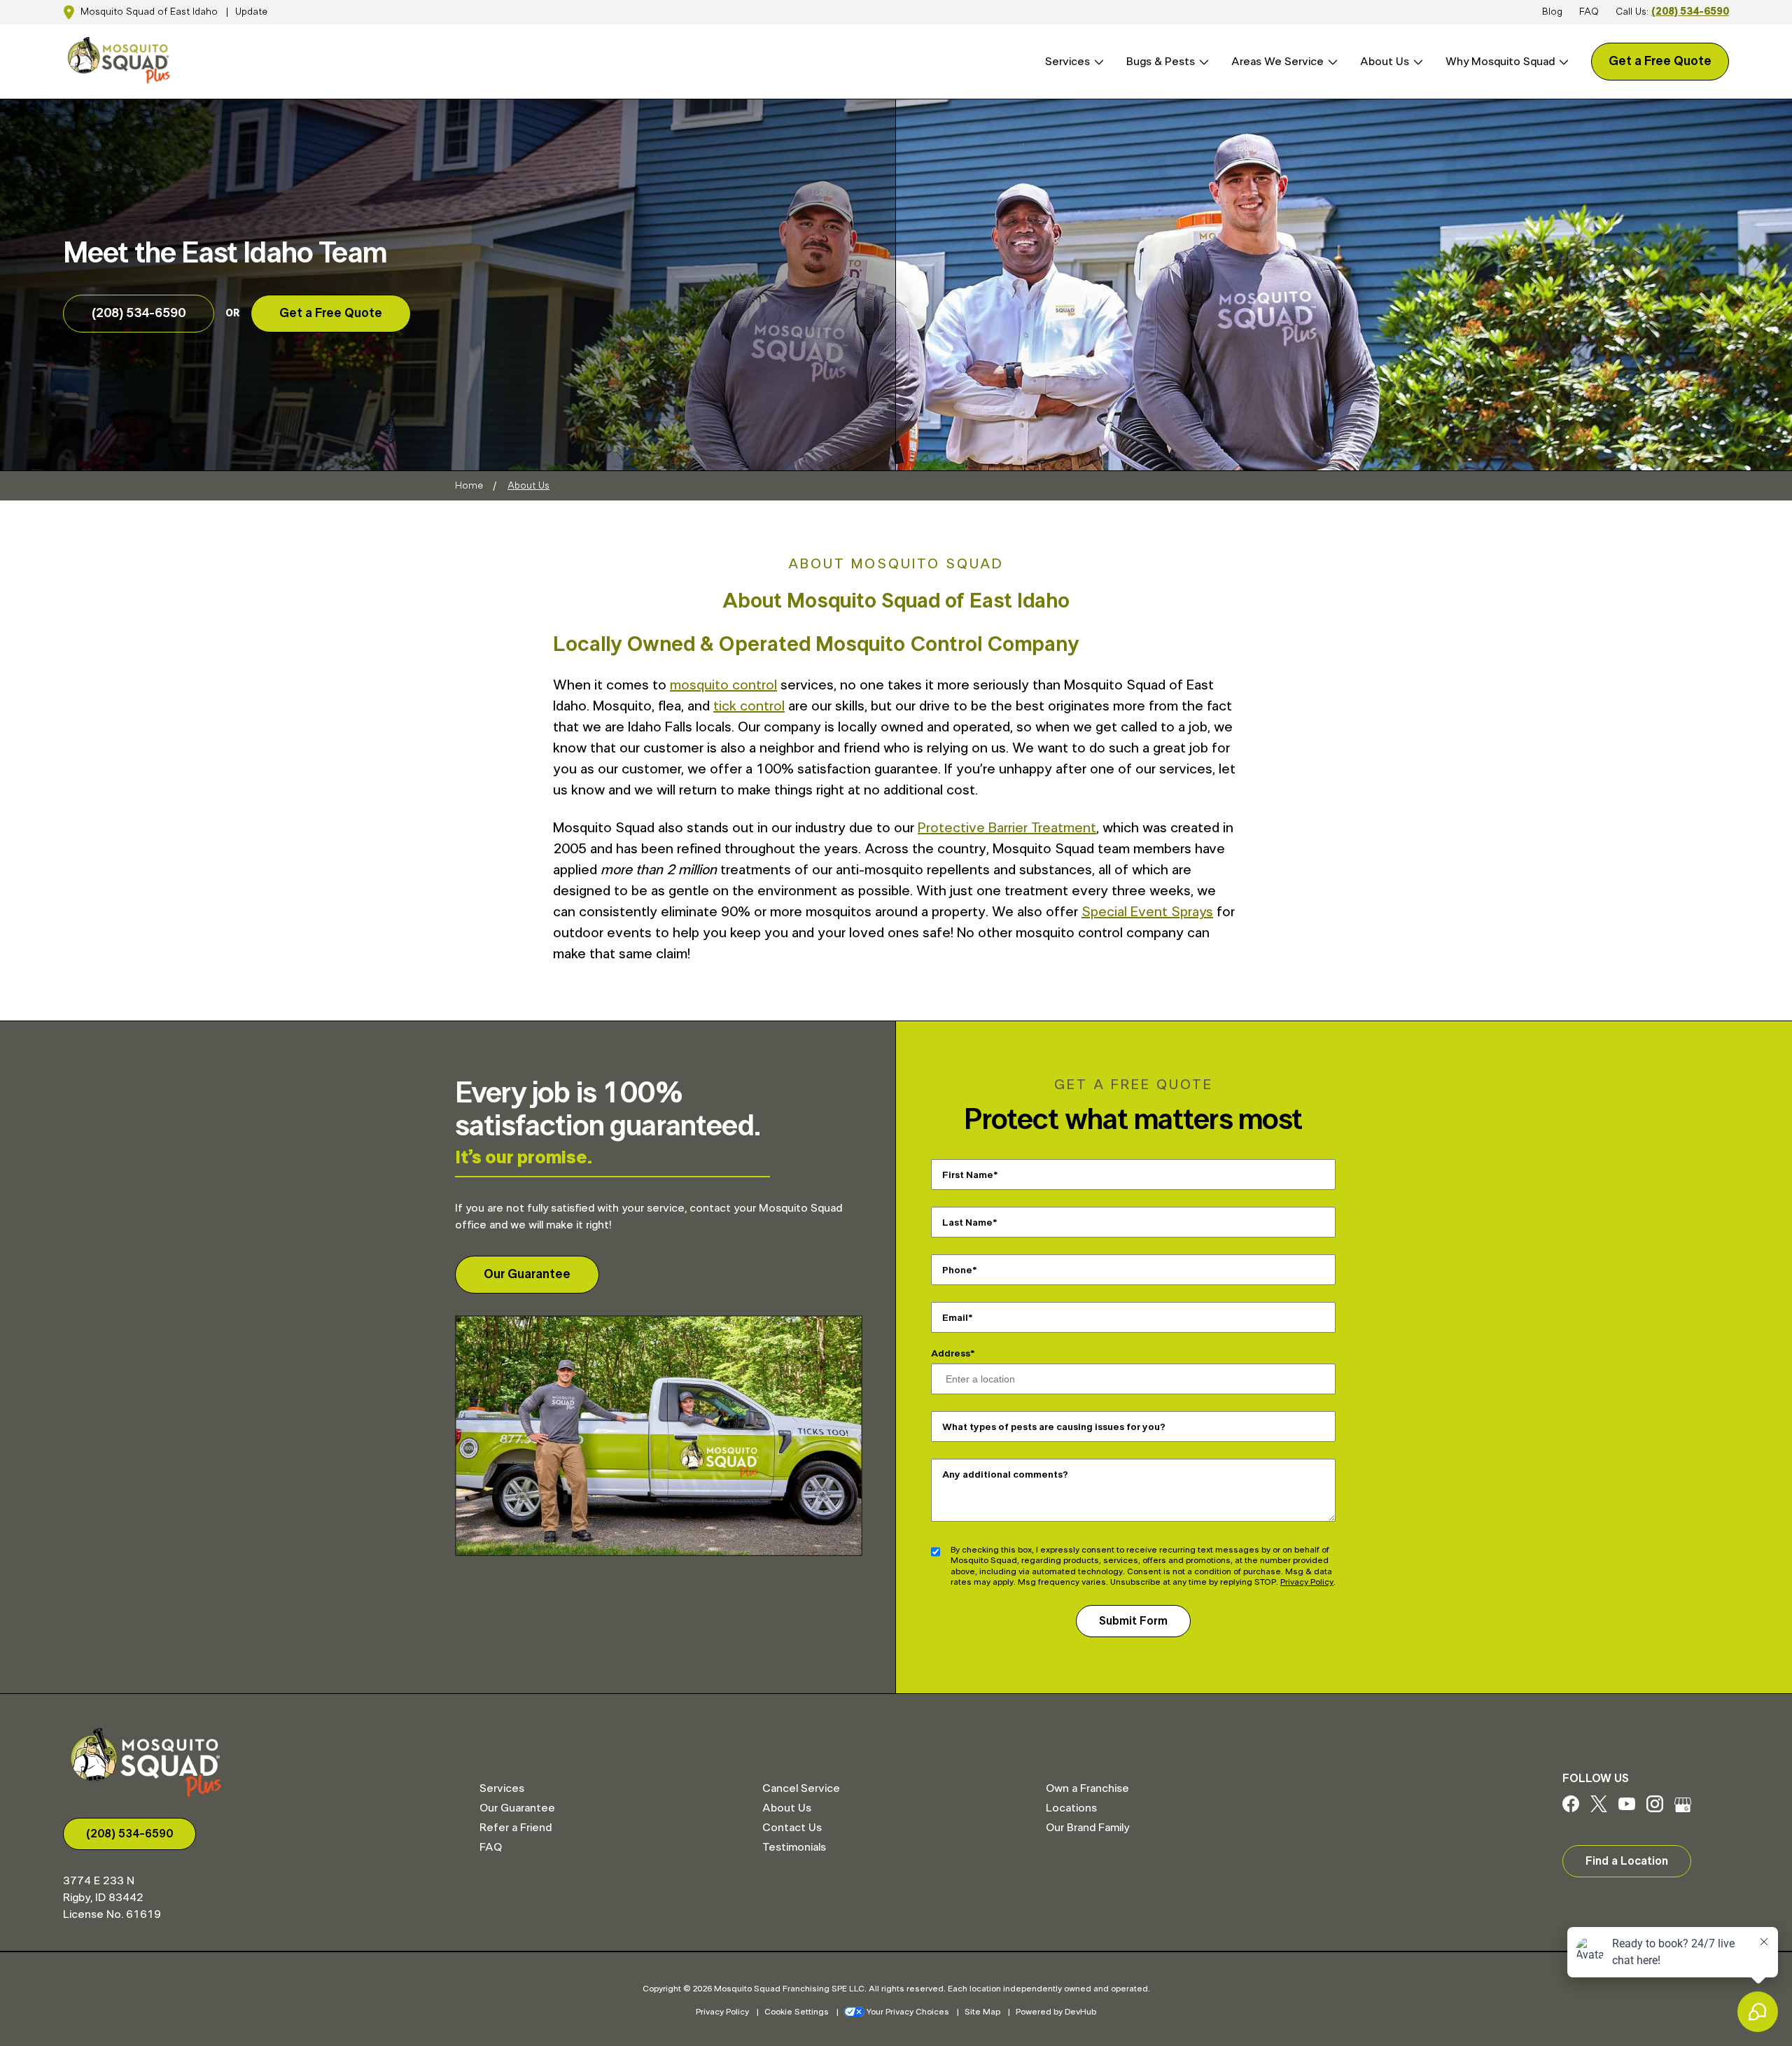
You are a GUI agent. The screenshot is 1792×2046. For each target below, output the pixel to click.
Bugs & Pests (1161, 62)
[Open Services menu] (1097, 62)
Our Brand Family (1087, 1828)
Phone (957, 1270)
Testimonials (794, 1847)
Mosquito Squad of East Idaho (149, 12)
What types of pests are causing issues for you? (1054, 1427)
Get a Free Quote (1660, 62)
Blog (1552, 12)
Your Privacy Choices (908, 2012)
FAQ (1589, 12)
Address (951, 1354)
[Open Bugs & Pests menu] (1202, 62)
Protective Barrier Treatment (1007, 828)
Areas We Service (1277, 62)
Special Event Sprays (1147, 912)
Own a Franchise (1087, 1788)
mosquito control (723, 685)
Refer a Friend (516, 1828)
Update (251, 12)
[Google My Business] (1683, 1809)
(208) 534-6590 (1690, 12)
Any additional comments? (1005, 1474)
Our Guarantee (527, 1275)
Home (469, 486)
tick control (749, 706)
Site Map (982, 2012)
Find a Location (1627, 1861)
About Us (1385, 62)
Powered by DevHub (1056, 2012)
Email (955, 1317)
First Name (968, 1175)
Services (1067, 62)
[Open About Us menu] (1416, 62)
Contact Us (792, 1828)
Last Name (967, 1222)
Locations (1071, 1808)
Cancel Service (801, 1788)
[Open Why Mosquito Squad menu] (1562, 62)
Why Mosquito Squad (1500, 62)
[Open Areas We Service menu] (1331, 62)
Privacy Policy (1307, 1582)
